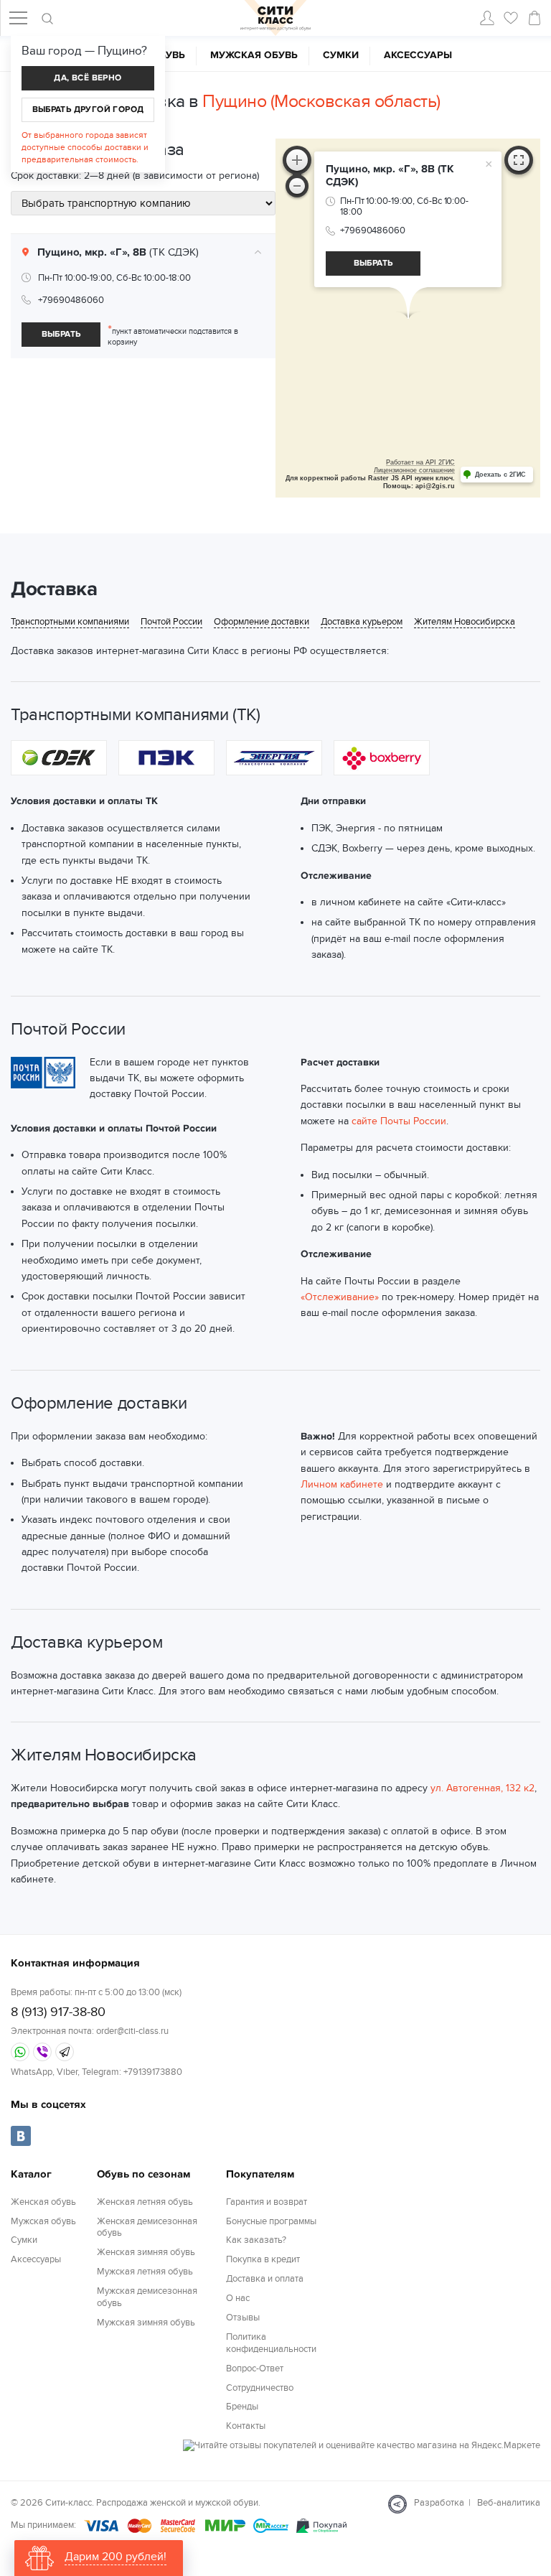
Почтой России (171, 622)
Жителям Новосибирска (465, 622)
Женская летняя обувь (145, 2202)
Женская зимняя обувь (146, 2252)
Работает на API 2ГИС (420, 462)
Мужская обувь (254, 55)
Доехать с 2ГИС (500, 475)
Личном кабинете (342, 1484)
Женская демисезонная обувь (147, 2227)
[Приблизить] (297, 160)
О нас (238, 2298)
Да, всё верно (88, 78)
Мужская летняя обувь (145, 2272)
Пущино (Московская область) (321, 101)
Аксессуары (418, 55)
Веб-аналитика (509, 2503)
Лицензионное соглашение (414, 470)
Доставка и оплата (265, 2279)
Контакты (246, 2426)
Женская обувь (43, 2202)
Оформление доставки (262, 622)
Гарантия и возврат (267, 2202)
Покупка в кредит (263, 2259)
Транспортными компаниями (70, 622)
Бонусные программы (271, 2221)
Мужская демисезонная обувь (147, 2297)
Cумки (341, 55)
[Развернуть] (519, 160)
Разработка (439, 2503)
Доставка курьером (362, 622)
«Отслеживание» (340, 1297)
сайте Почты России (399, 1121)
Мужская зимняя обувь (146, 2323)
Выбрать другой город (88, 109)
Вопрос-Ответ (255, 2369)
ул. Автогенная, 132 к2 (482, 1788)
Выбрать (61, 334)
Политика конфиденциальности (271, 2343)
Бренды (242, 2407)
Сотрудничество (260, 2388)
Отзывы (243, 2318)
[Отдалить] (297, 186)
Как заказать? (256, 2240)
